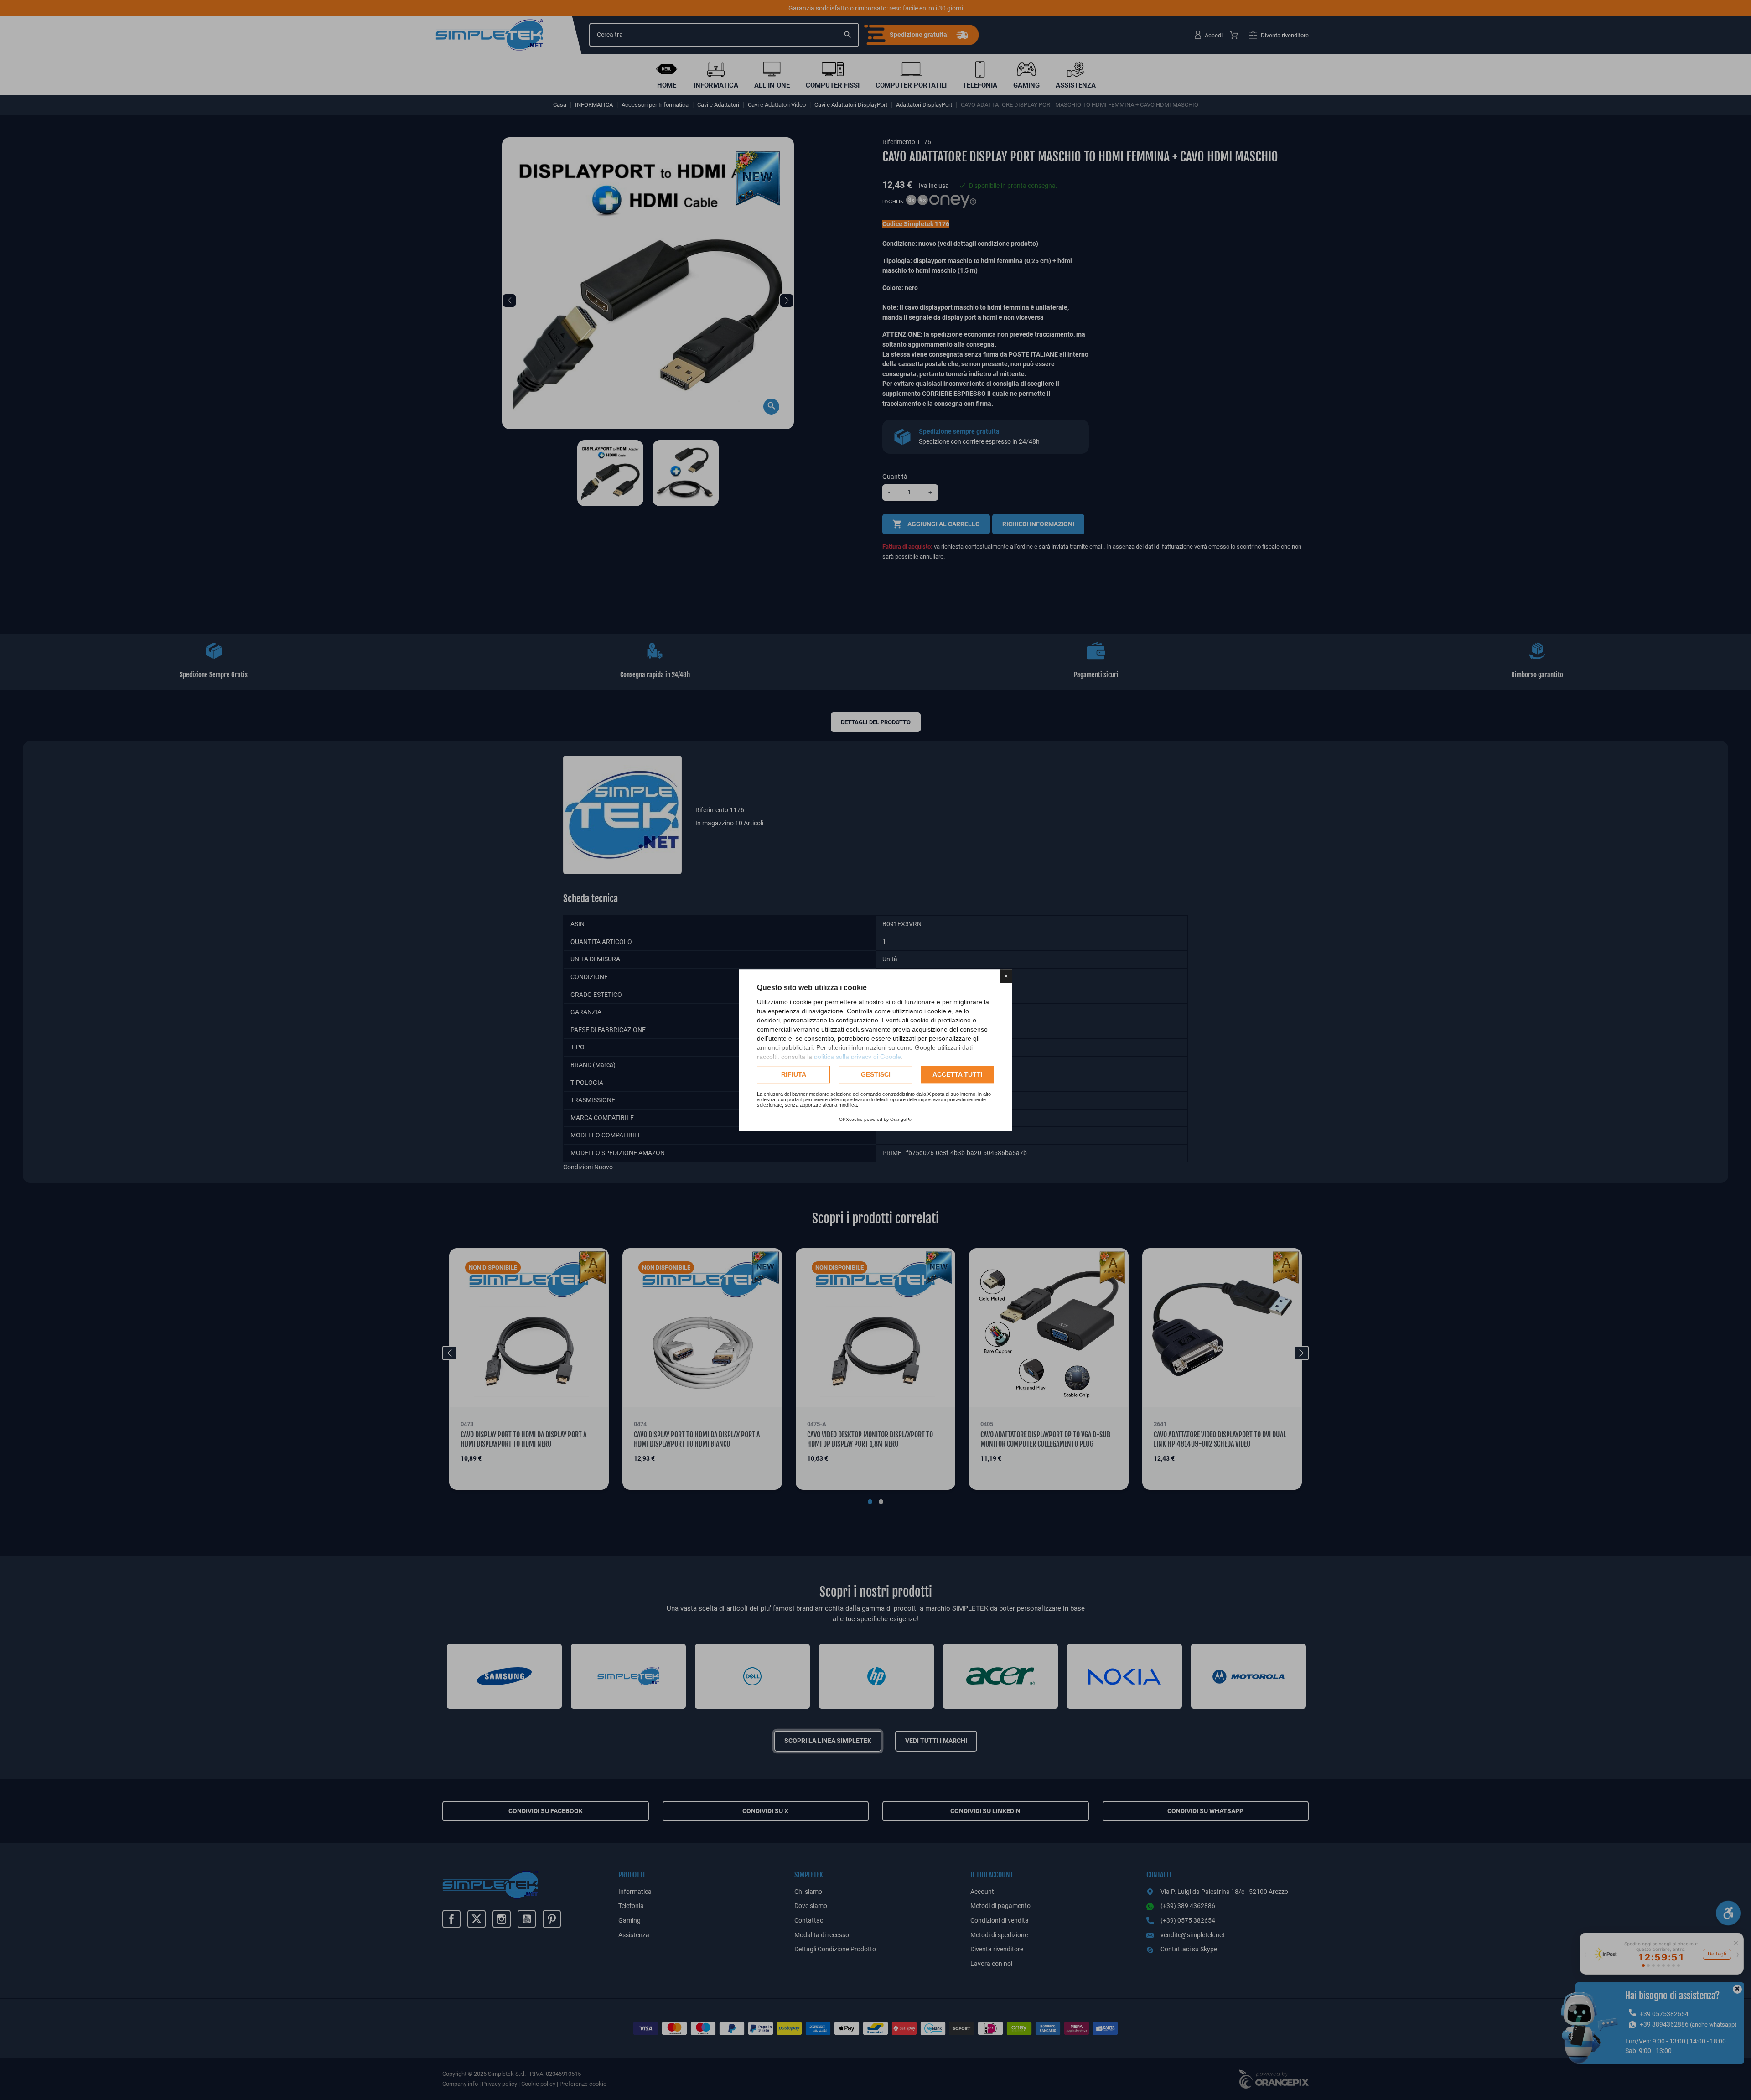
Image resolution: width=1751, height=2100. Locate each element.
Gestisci (876, 1074)
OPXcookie (851, 1119)
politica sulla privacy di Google (857, 1057)
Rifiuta (794, 1074)
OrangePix (901, 1119)
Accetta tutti (958, 1074)
